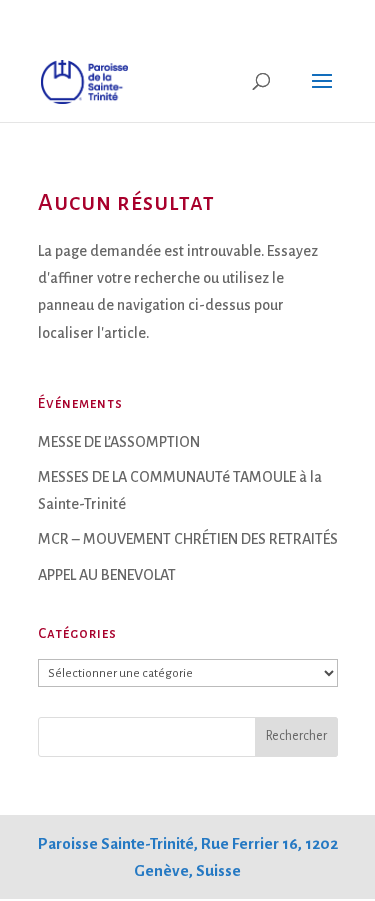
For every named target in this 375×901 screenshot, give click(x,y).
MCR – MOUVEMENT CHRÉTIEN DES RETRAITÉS (188, 539)
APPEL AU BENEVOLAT (107, 575)
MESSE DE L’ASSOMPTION (119, 442)
